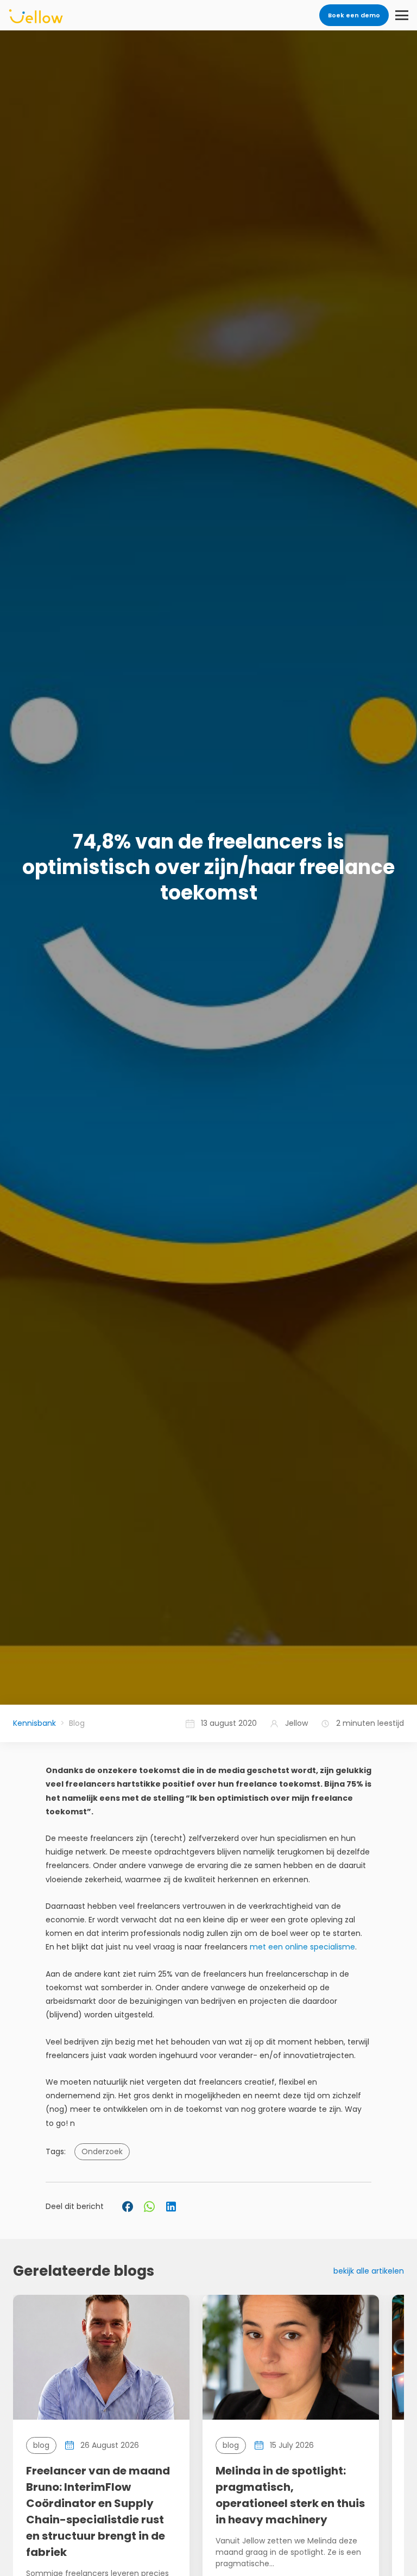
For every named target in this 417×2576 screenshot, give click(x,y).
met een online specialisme (302, 1947)
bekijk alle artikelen (369, 2271)
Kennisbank (34, 1723)
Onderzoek (102, 2151)
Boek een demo (354, 15)
